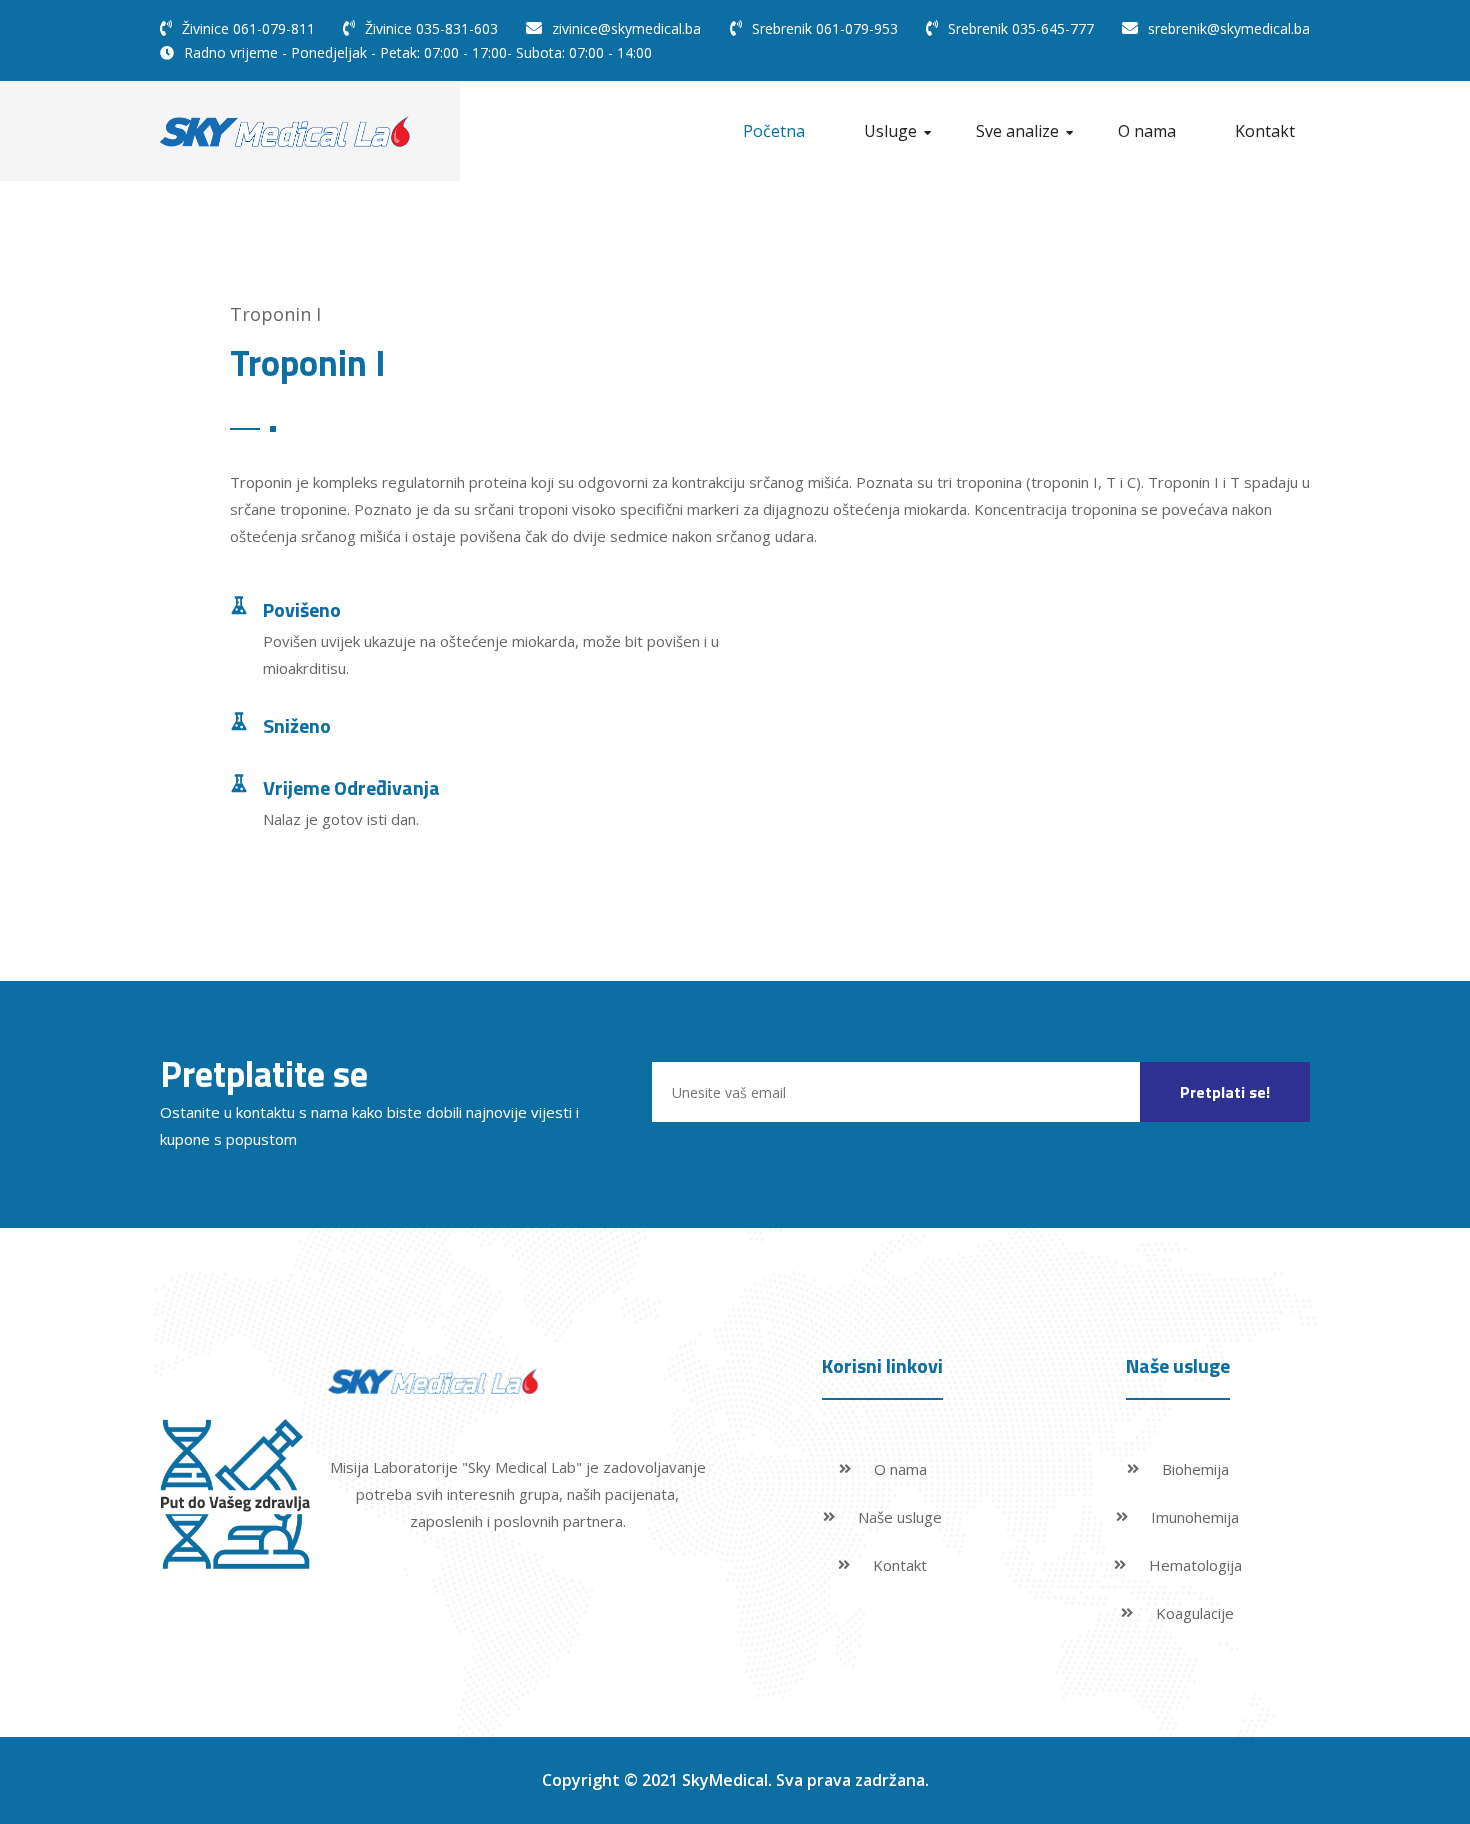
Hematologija (1195, 1565)
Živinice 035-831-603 (431, 28)
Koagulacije (1195, 1613)
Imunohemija (1195, 1517)
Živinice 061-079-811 (248, 28)
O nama (1147, 131)
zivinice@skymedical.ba (626, 28)
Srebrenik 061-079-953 (825, 28)
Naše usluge (900, 1517)
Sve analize (1017, 131)
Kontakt (1265, 131)
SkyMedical (725, 1780)
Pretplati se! (1225, 1092)
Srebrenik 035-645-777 (1021, 28)
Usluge (890, 131)
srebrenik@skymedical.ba (1229, 28)
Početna (774, 131)
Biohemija (1195, 1469)
